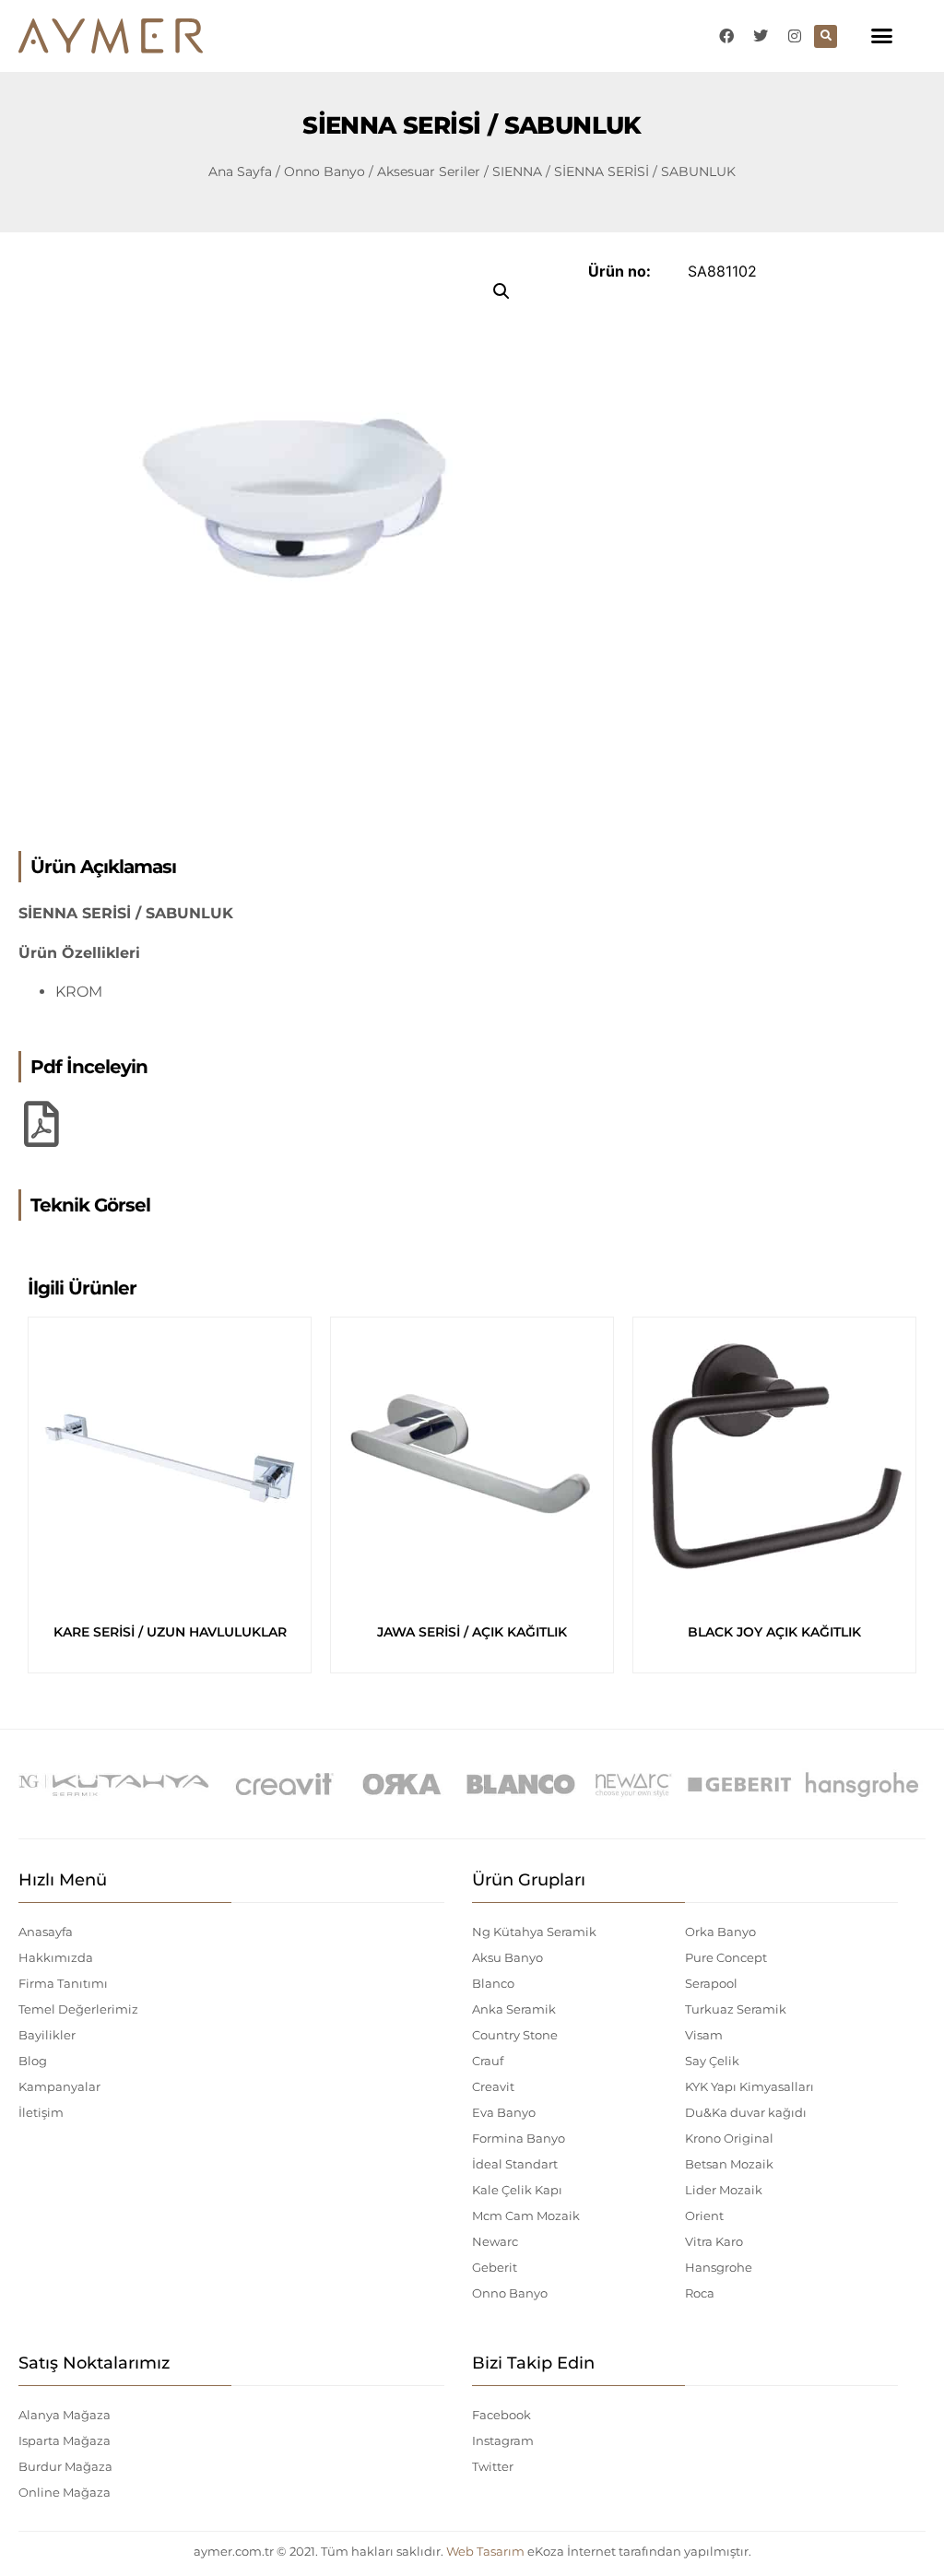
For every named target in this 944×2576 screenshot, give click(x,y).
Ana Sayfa (240, 171)
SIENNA (517, 171)
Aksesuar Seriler (429, 171)
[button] (881, 36)
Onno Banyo (324, 171)
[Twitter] (761, 36)
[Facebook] (726, 36)
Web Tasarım (485, 2551)
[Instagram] (795, 36)
